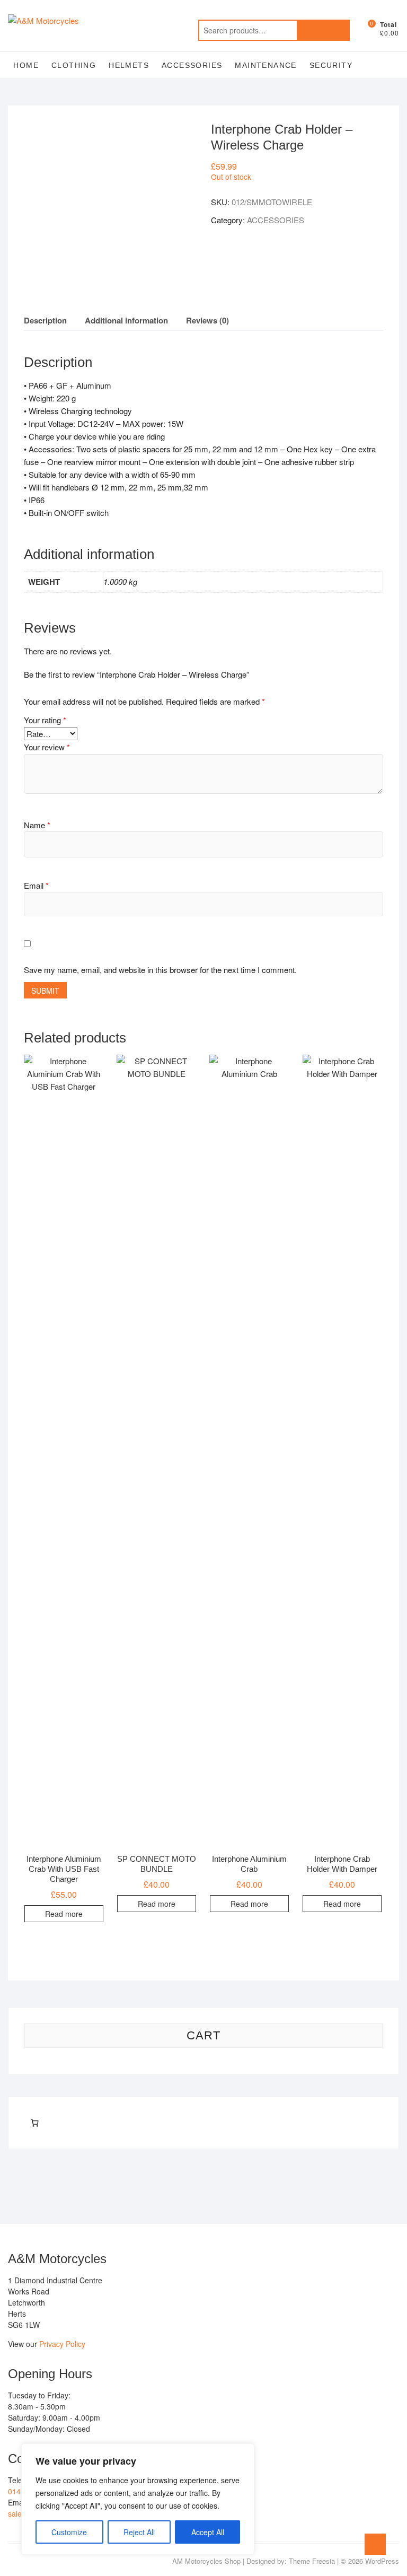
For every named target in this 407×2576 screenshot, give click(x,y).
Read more (64, 1914)
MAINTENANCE (266, 65)
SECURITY (331, 65)
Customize (69, 2532)
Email (36, 885)
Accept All (208, 2532)
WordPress (382, 2561)
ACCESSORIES (192, 65)
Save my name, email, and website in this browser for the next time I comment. (160, 970)
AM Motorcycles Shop (206, 2561)
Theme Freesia (312, 2561)
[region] (138, 2499)
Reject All (139, 2532)
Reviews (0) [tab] (207, 320)
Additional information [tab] (126, 320)
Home (26, 65)
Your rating (45, 720)
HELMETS (129, 65)
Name (37, 825)
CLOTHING (74, 65)
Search (323, 30)
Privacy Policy (62, 2344)
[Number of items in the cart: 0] (34, 2123)
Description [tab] (45, 320)
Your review (47, 747)
